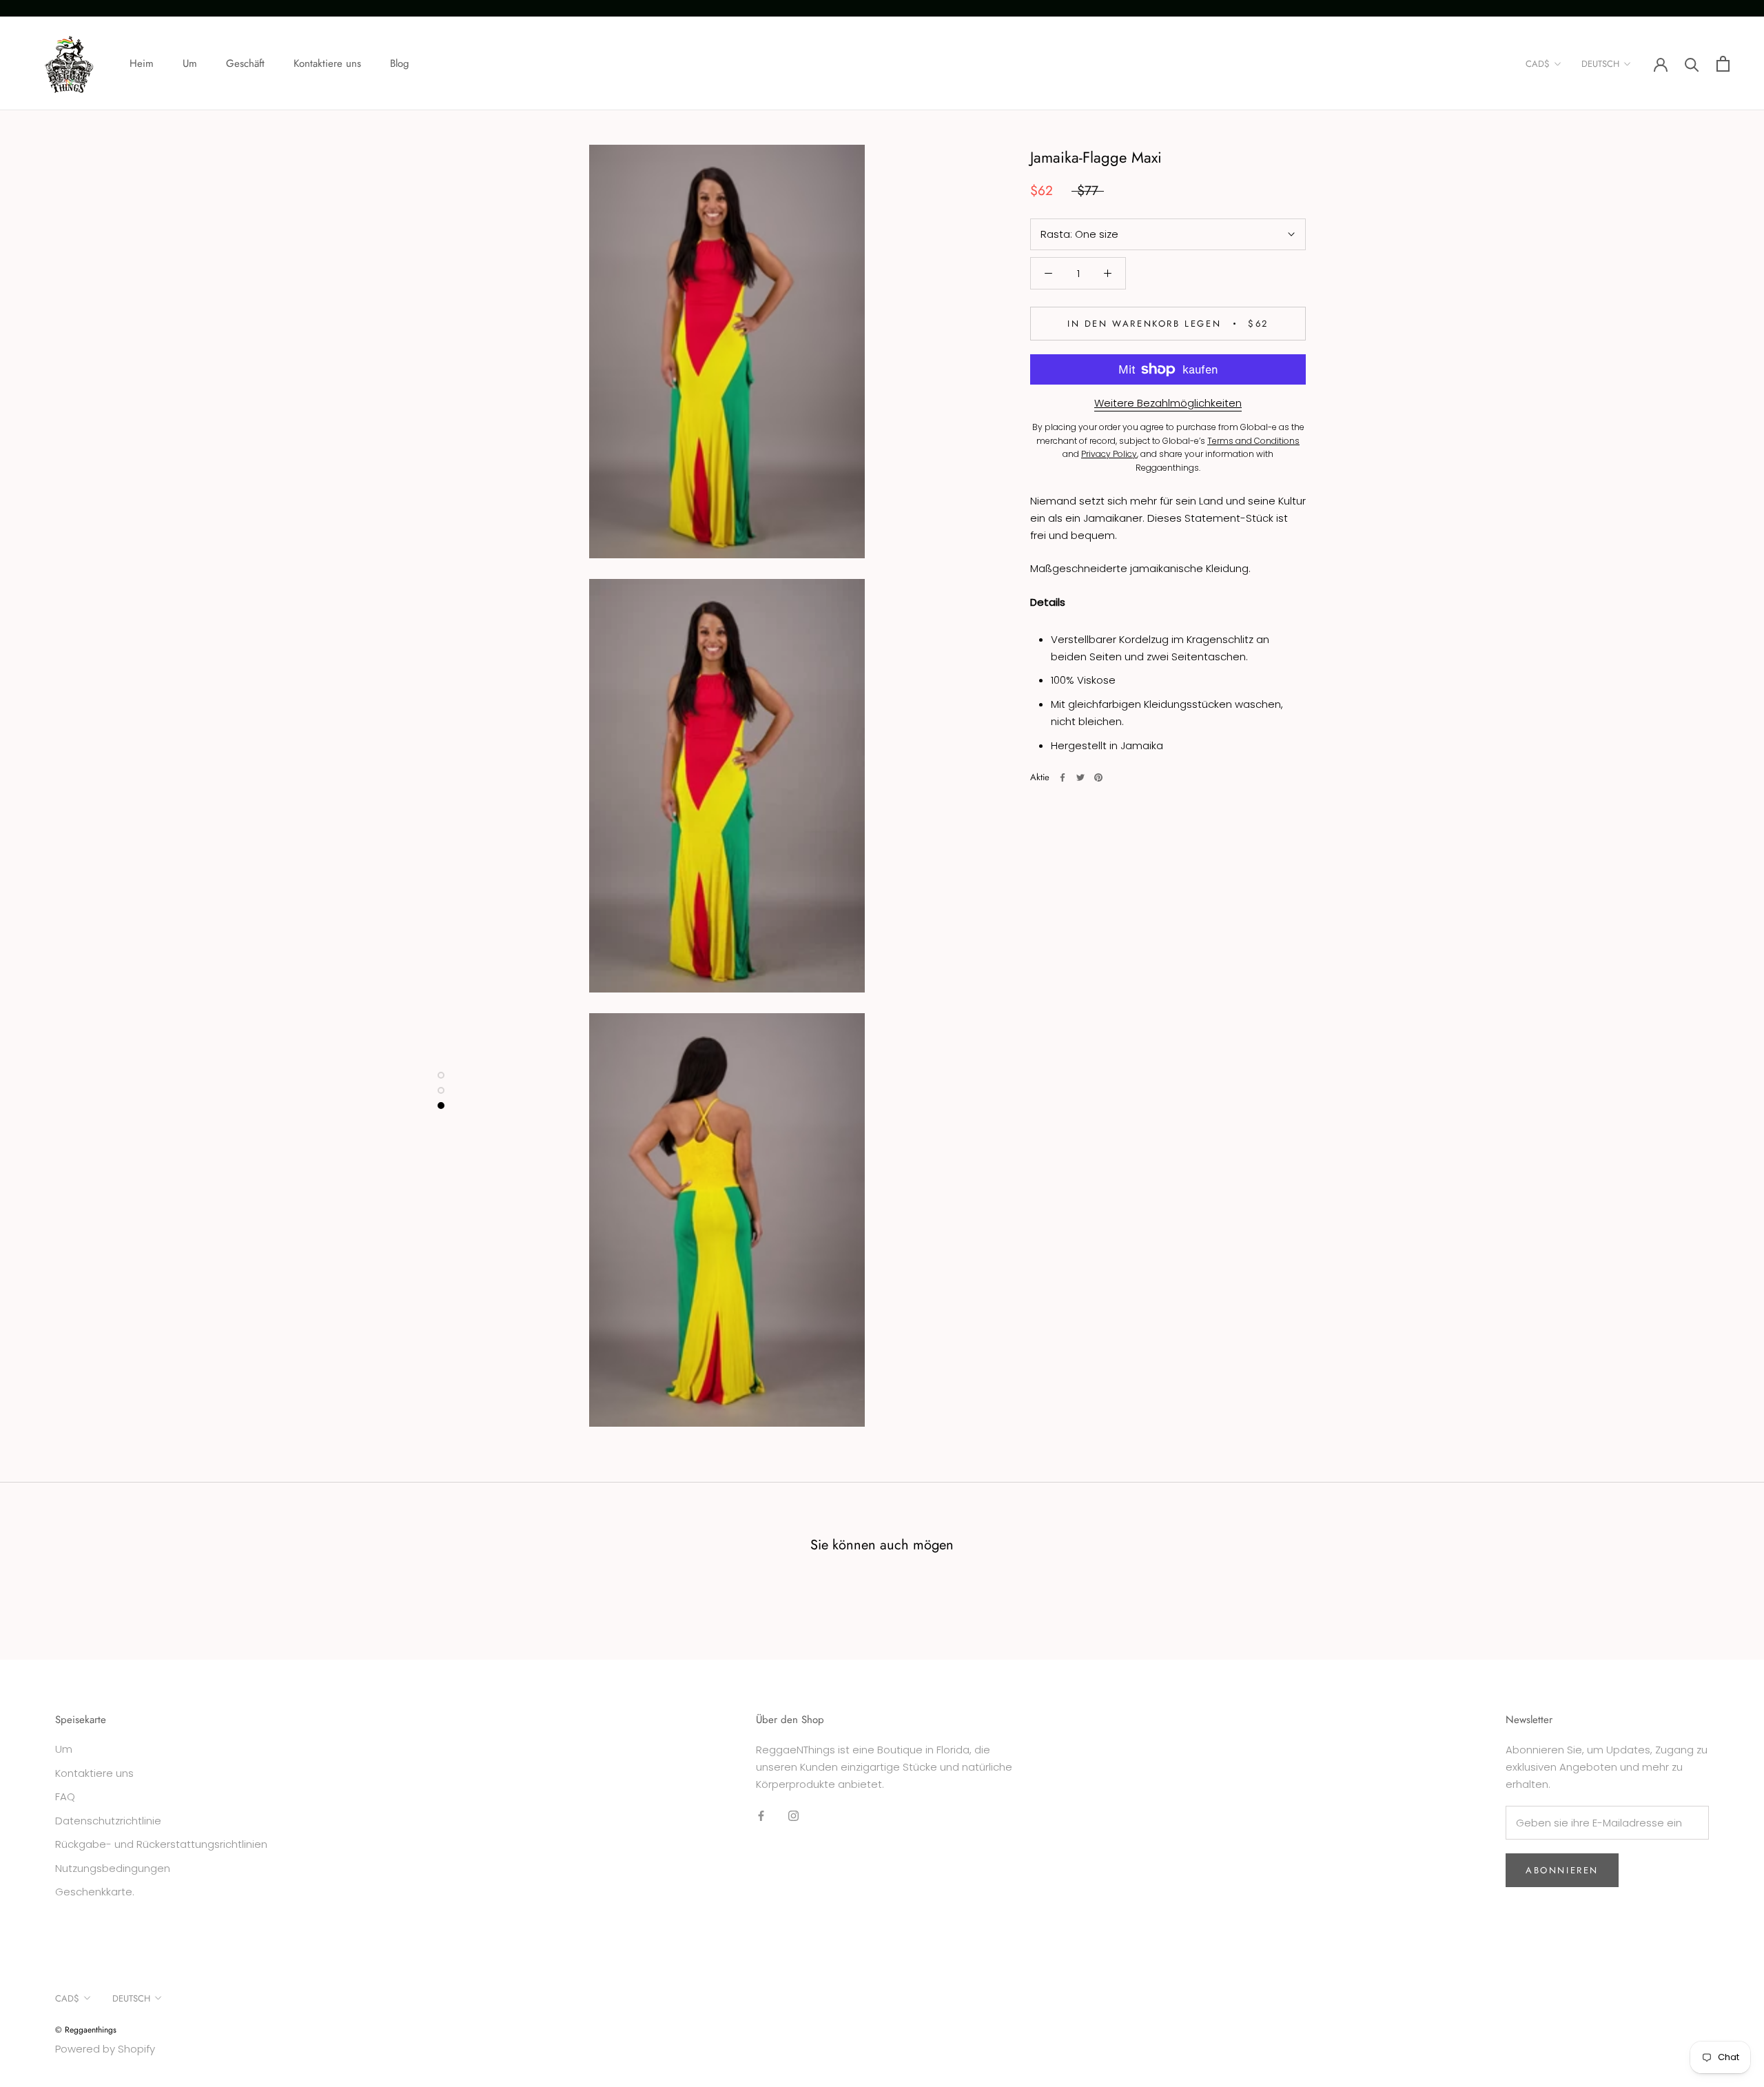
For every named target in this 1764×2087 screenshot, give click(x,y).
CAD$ (1538, 64)
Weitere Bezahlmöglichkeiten (1168, 403)
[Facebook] (1063, 777)
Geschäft (245, 63)
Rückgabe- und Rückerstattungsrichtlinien (161, 1844)
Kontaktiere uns (327, 63)
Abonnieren (1562, 1870)
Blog (400, 63)
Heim (142, 63)
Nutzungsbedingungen (113, 1868)
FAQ (65, 1796)
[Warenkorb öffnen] (1723, 64)
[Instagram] (793, 1816)
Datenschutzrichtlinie (108, 1821)
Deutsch (1600, 64)
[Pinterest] (1098, 777)
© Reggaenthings (86, 2030)
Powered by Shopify (105, 2049)
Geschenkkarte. (95, 1892)
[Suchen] (1692, 64)
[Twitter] (1080, 777)
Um (190, 63)
